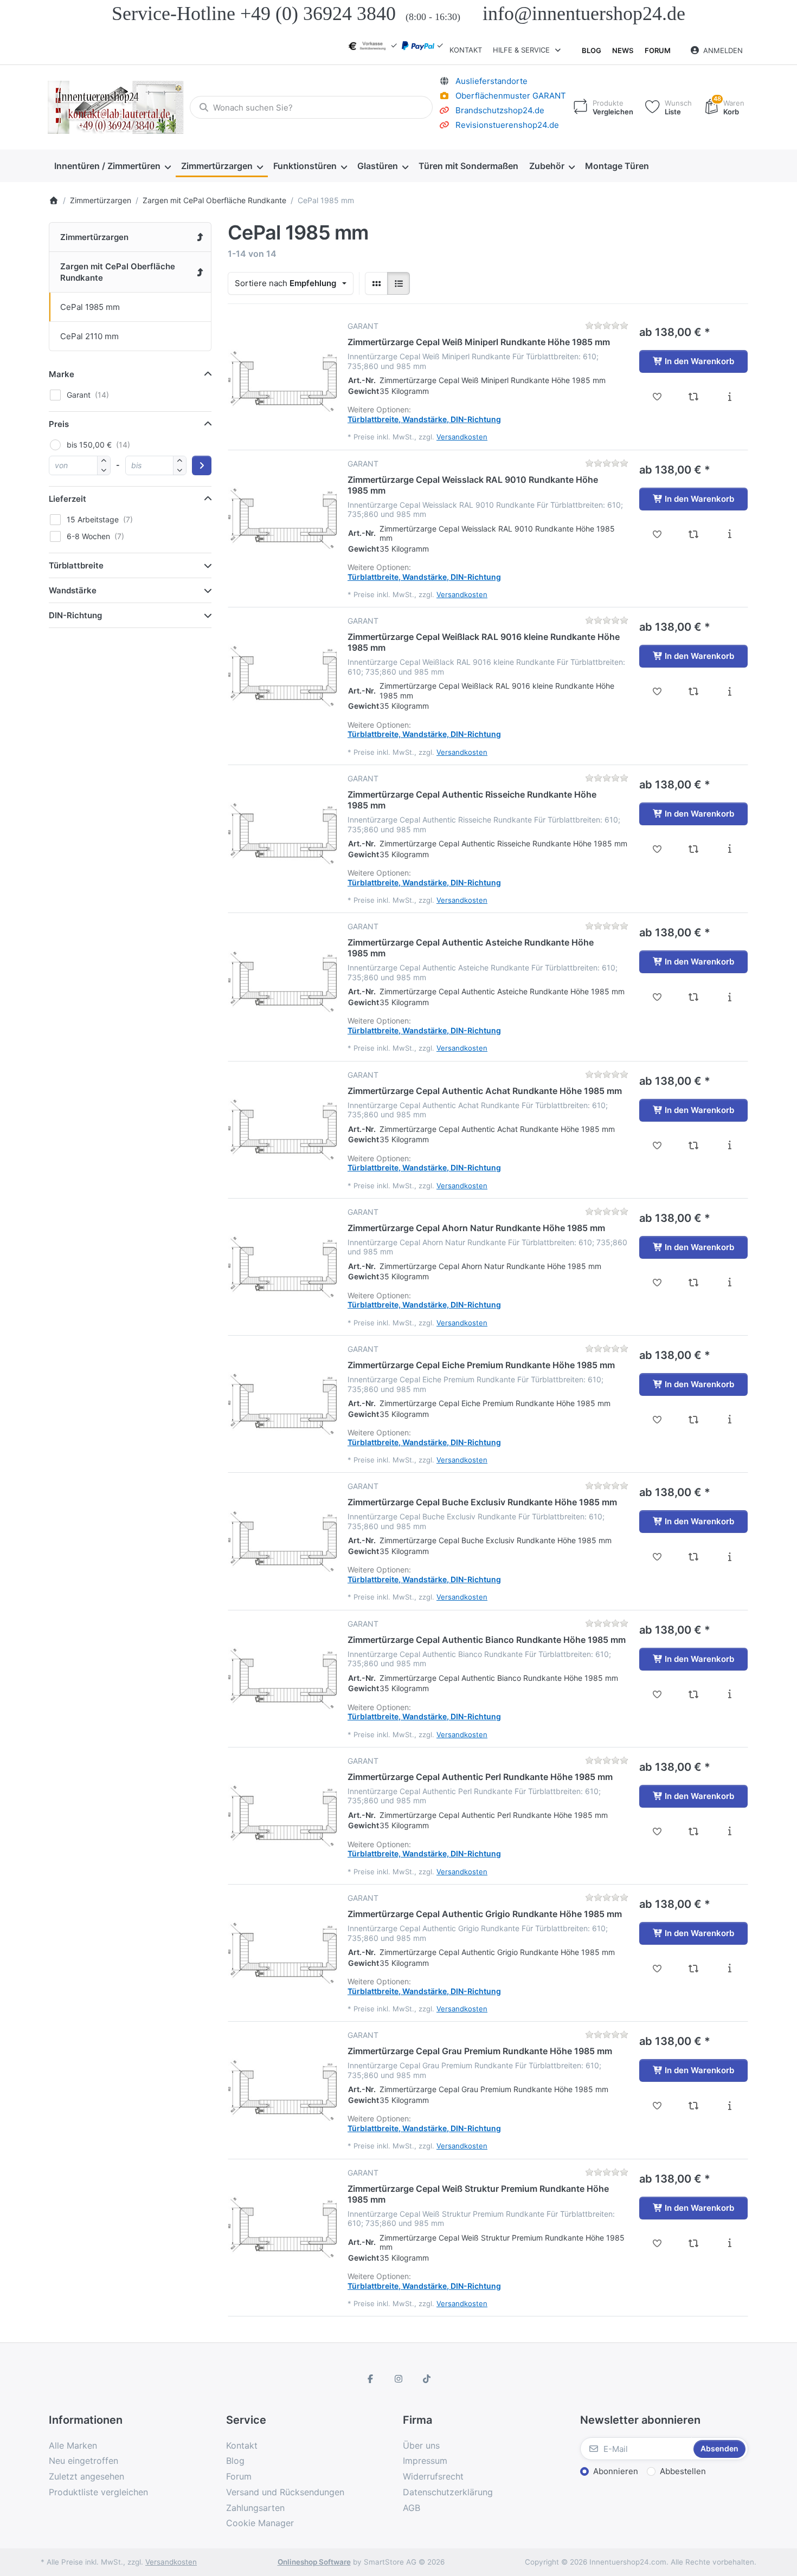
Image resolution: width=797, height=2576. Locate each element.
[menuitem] (112, 166)
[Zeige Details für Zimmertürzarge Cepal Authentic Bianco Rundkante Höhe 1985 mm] (282, 1673)
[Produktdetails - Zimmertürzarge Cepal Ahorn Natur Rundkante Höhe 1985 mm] (729, 1283)
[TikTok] (427, 2379)
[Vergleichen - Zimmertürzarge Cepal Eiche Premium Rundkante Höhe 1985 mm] (694, 1420)
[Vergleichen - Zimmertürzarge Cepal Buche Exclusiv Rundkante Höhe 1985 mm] (694, 1557)
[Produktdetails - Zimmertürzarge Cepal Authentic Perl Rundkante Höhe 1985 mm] (729, 1831)
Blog (592, 50)
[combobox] (311, 107)
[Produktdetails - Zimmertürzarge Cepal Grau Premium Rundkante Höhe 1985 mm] (729, 2106)
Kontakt (466, 50)
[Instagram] (398, 2379)
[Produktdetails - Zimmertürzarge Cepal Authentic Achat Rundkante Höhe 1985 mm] (729, 1145)
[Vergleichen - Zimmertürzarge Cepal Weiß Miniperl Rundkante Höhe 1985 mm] (694, 397)
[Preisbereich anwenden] (202, 465)
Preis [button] (59, 424)
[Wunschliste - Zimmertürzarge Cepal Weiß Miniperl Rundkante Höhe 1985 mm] (657, 397)
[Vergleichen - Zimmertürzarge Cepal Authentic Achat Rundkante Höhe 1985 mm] (694, 1145)
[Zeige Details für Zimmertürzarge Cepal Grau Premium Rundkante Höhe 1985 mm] (282, 2085)
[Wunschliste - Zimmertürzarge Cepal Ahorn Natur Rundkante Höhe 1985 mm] (657, 1283)
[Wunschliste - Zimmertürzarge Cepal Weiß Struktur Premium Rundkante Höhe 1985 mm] (657, 2243)
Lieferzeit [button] (68, 499)
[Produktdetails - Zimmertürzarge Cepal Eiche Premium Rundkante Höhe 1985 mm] (729, 1420)
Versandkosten (462, 437)
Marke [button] (62, 374)
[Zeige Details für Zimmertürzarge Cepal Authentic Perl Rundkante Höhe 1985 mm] (282, 1810)
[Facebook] (371, 2379)
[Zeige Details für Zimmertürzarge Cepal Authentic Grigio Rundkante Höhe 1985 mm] (282, 1947)
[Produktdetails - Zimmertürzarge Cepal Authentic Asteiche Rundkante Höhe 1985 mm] (729, 997)
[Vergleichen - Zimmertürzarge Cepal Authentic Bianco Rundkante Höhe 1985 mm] (694, 1694)
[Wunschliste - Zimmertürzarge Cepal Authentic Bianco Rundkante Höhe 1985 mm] (657, 1694)
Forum (658, 50)
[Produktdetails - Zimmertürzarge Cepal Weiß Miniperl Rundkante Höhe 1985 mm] (729, 397)
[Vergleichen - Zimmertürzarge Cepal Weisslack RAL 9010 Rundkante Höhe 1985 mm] (694, 534)
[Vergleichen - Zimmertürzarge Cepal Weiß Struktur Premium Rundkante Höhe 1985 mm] (694, 2243)
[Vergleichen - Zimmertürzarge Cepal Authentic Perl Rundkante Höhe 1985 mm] (694, 1831)
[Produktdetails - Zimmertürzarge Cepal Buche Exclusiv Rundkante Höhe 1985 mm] (729, 1557)
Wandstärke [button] (73, 590)
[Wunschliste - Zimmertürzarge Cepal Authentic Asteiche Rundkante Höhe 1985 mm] (657, 997)
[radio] (376, 283)
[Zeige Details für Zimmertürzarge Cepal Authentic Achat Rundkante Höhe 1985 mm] (282, 1124)
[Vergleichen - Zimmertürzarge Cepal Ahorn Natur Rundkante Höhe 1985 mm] (694, 1283)
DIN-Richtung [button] (75, 615)
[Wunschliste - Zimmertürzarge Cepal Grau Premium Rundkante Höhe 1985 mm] (657, 2106)
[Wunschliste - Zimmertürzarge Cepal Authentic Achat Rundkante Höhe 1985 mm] (657, 1145)
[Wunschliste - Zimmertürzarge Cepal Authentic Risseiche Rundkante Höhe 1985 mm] (657, 849)
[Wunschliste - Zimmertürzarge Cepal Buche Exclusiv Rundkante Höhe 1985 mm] (657, 1557)
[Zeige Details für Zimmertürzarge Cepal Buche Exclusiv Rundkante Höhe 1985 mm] (282, 1536)
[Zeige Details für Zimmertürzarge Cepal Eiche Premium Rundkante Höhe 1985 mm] (282, 1399)
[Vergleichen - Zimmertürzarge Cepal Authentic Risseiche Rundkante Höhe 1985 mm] (694, 849)
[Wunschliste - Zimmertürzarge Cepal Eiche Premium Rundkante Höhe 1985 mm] (657, 1420)
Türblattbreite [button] (76, 565)
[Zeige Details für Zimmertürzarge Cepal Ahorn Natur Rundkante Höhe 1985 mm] (282, 1261)
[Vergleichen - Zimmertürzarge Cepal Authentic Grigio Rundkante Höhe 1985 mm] (694, 1969)
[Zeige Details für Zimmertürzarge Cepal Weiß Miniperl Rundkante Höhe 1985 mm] (282, 376)
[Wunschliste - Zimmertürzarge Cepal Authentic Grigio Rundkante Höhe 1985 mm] (657, 1969)
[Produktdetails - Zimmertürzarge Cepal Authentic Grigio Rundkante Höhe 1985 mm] (729, 1969)
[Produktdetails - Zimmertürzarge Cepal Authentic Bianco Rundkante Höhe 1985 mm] (729, 1694)
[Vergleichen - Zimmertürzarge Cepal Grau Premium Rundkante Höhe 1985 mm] (694, 2106)
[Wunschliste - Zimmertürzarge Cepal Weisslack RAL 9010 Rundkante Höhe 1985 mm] (657, 534)
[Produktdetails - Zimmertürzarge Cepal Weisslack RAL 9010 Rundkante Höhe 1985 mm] (729, 534)
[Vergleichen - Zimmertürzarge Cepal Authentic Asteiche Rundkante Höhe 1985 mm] (694, 997)
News (623, 50)
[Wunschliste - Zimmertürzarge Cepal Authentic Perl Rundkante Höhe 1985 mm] (657, 1831)
